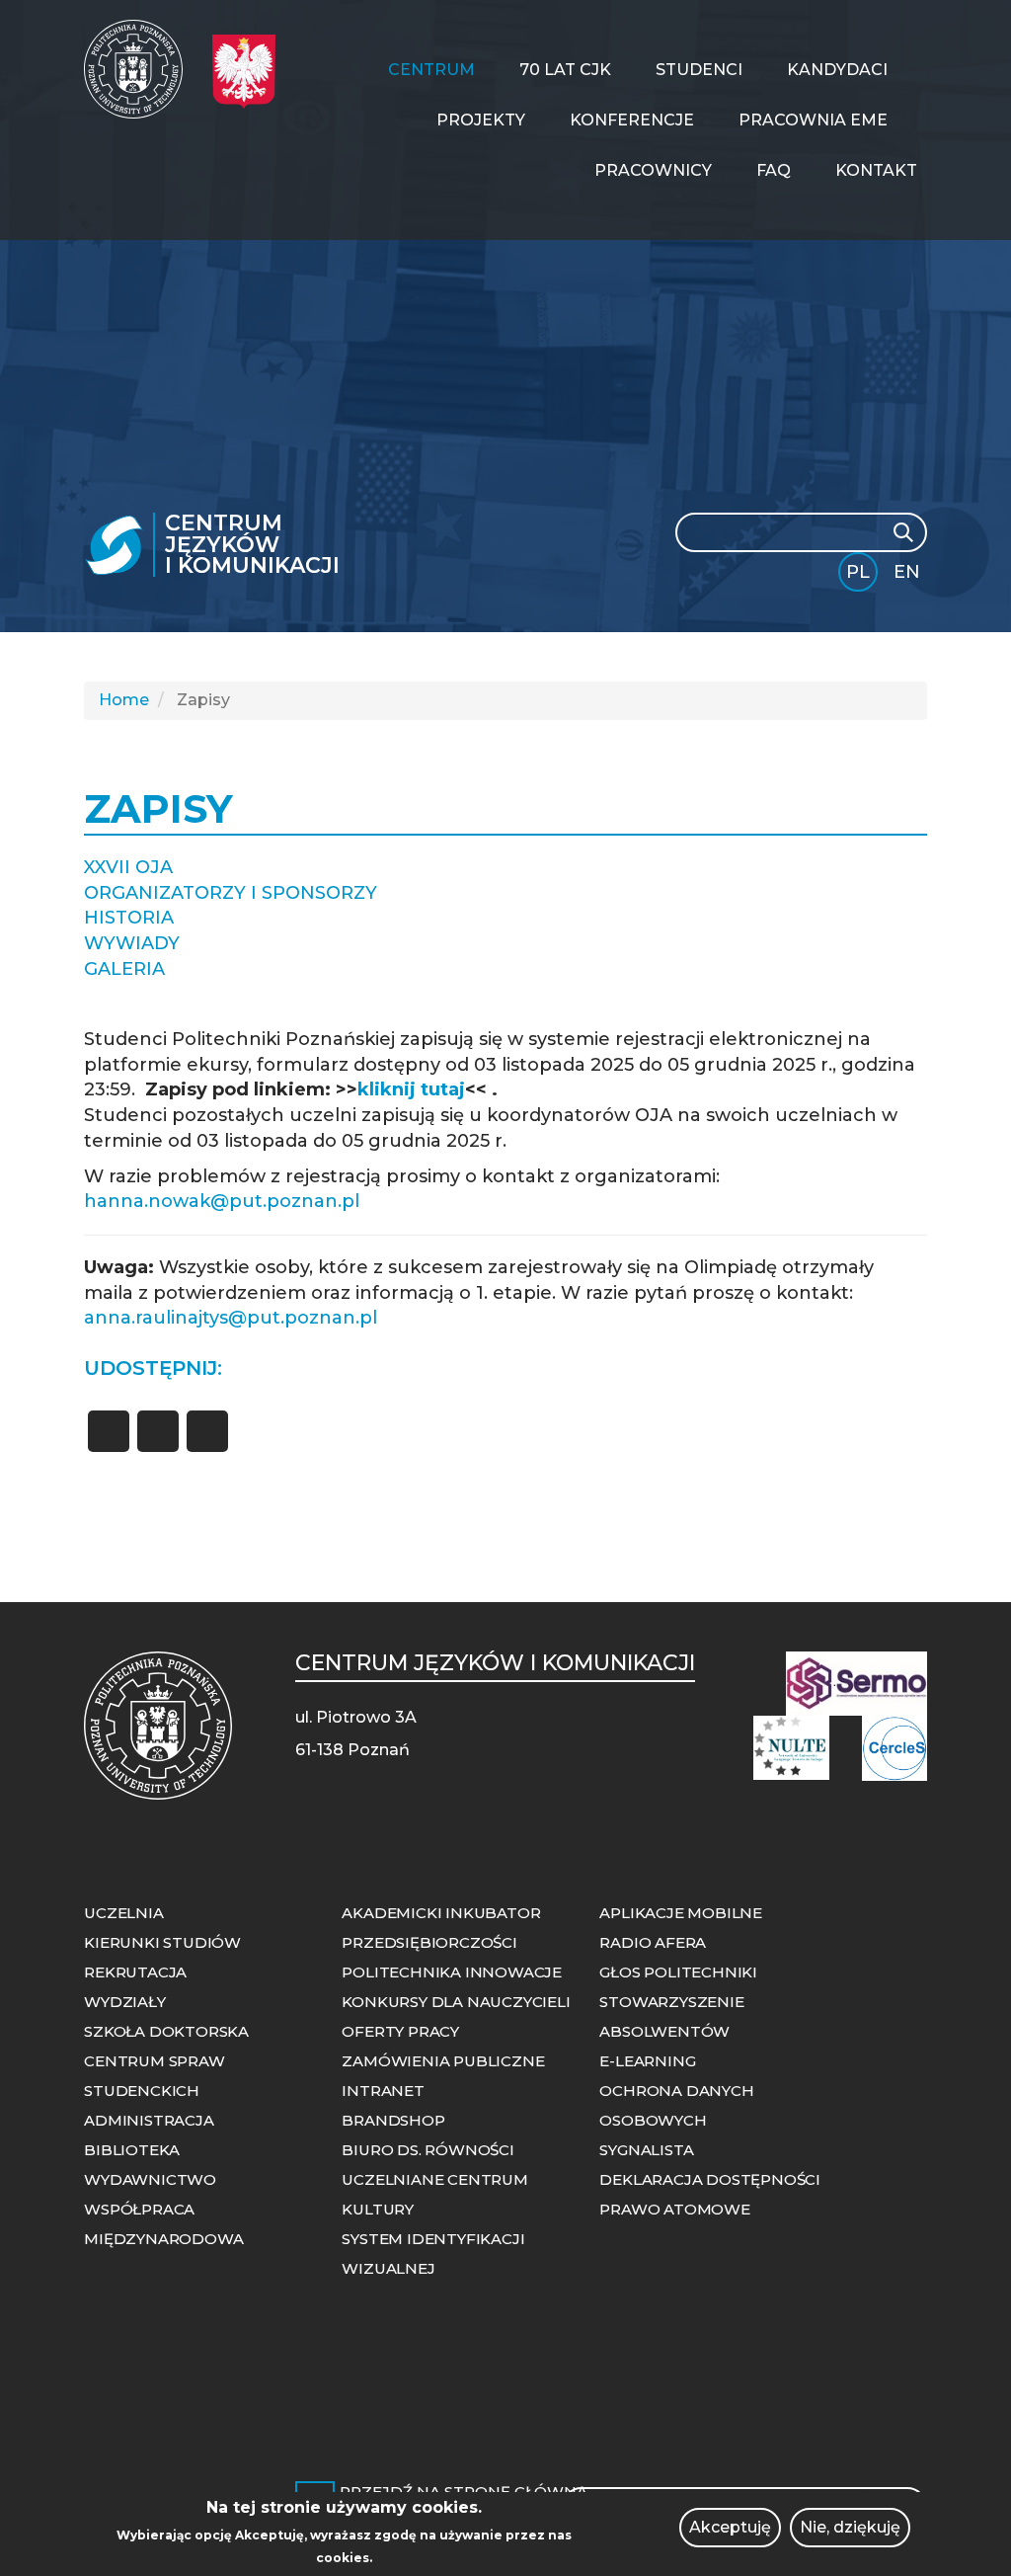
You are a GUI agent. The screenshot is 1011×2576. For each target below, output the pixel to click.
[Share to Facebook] (109, 1431)
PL (858, 572)
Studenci (699, 70)
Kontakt (876, 170)
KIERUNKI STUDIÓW (162, 1942)
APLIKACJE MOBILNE (681, 1913)
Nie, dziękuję (850, 2527)
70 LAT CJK (565, 70)
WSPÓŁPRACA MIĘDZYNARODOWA (163, 2224)
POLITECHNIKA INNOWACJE (452, 1972)
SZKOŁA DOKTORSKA (166, 2031)
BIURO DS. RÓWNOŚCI (428, 2150)
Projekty (481, 120)
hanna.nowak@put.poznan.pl (222, 1201)
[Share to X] (158, 1431)
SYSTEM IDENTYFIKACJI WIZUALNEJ (433, 2254)
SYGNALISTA (646, 2150)
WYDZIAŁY (124, 2002)
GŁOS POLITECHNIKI (678, 1972)
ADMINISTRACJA (149, 2120)
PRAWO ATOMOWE (674, 2209)
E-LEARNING (647, 2061)
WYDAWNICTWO (150, 2179)
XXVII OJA (128, 867)
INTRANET (383, 2091)
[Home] (141, 69)
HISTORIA (129, 918)
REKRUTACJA (135, 1972)
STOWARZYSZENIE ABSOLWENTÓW (671, 2016)
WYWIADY (132, 943)
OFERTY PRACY (400, 2031)
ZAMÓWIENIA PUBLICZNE (443, 2061)
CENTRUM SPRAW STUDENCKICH (154, 2076)
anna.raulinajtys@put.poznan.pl (231, 1318)
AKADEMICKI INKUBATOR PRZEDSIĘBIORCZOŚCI (441, 1928)
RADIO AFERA (653, 1942)
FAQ (774, 170)
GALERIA (124, 969)
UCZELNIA (123, 1913)
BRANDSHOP (393, 2120)
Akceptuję (730, 2527)
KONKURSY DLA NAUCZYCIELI (456, 2002)
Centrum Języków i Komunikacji (252, 545)
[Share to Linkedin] (207, 1431)
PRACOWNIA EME (813, 120)
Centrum (431, 70)
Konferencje (632, 120)
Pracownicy (653, 170)
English (909, 575)
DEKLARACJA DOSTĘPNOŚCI (710, 2179)
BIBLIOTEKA (132, 2150)
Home (124, 700)
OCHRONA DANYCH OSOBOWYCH (676, 2105)
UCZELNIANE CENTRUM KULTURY (434, 2194)
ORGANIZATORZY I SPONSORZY (231, 893)
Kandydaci (837, 70)
